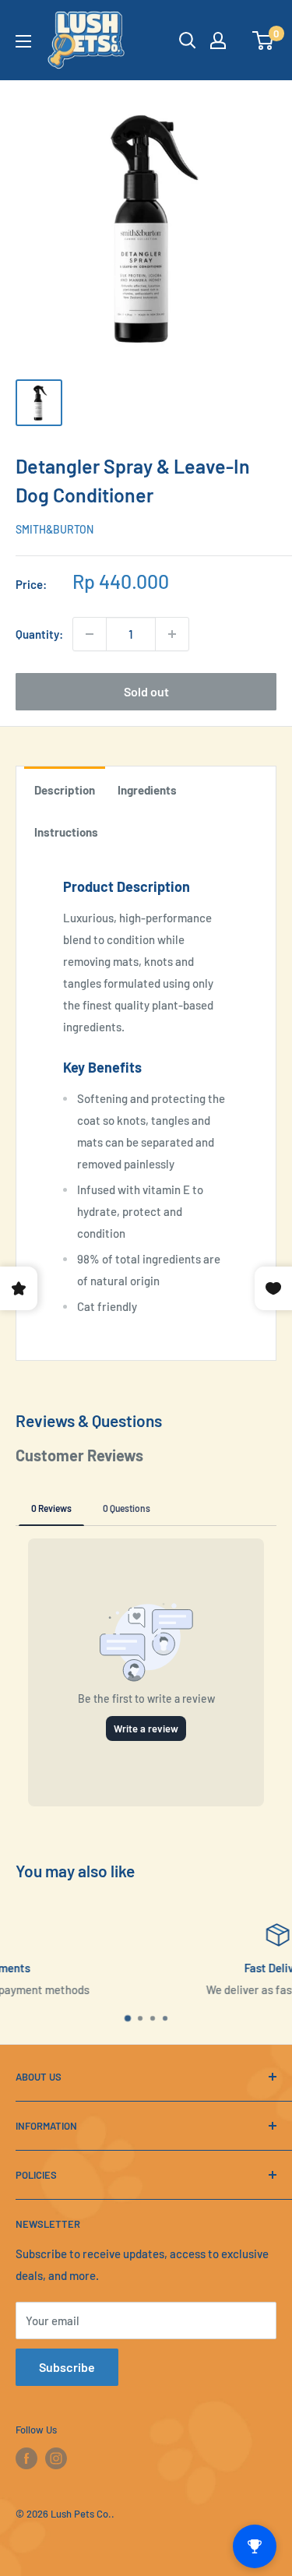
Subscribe (67, 2367)
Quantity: (39, 634)
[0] (264, 41)
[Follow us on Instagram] (56, 2458)
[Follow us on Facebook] (26, 2458)
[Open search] (188, 41)
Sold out (146, 691)
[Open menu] (23, 41)
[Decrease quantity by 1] (90, 634)
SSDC (65, 2543)
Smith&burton (55, 529)
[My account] (218, 41)
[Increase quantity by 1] (172, 634)
